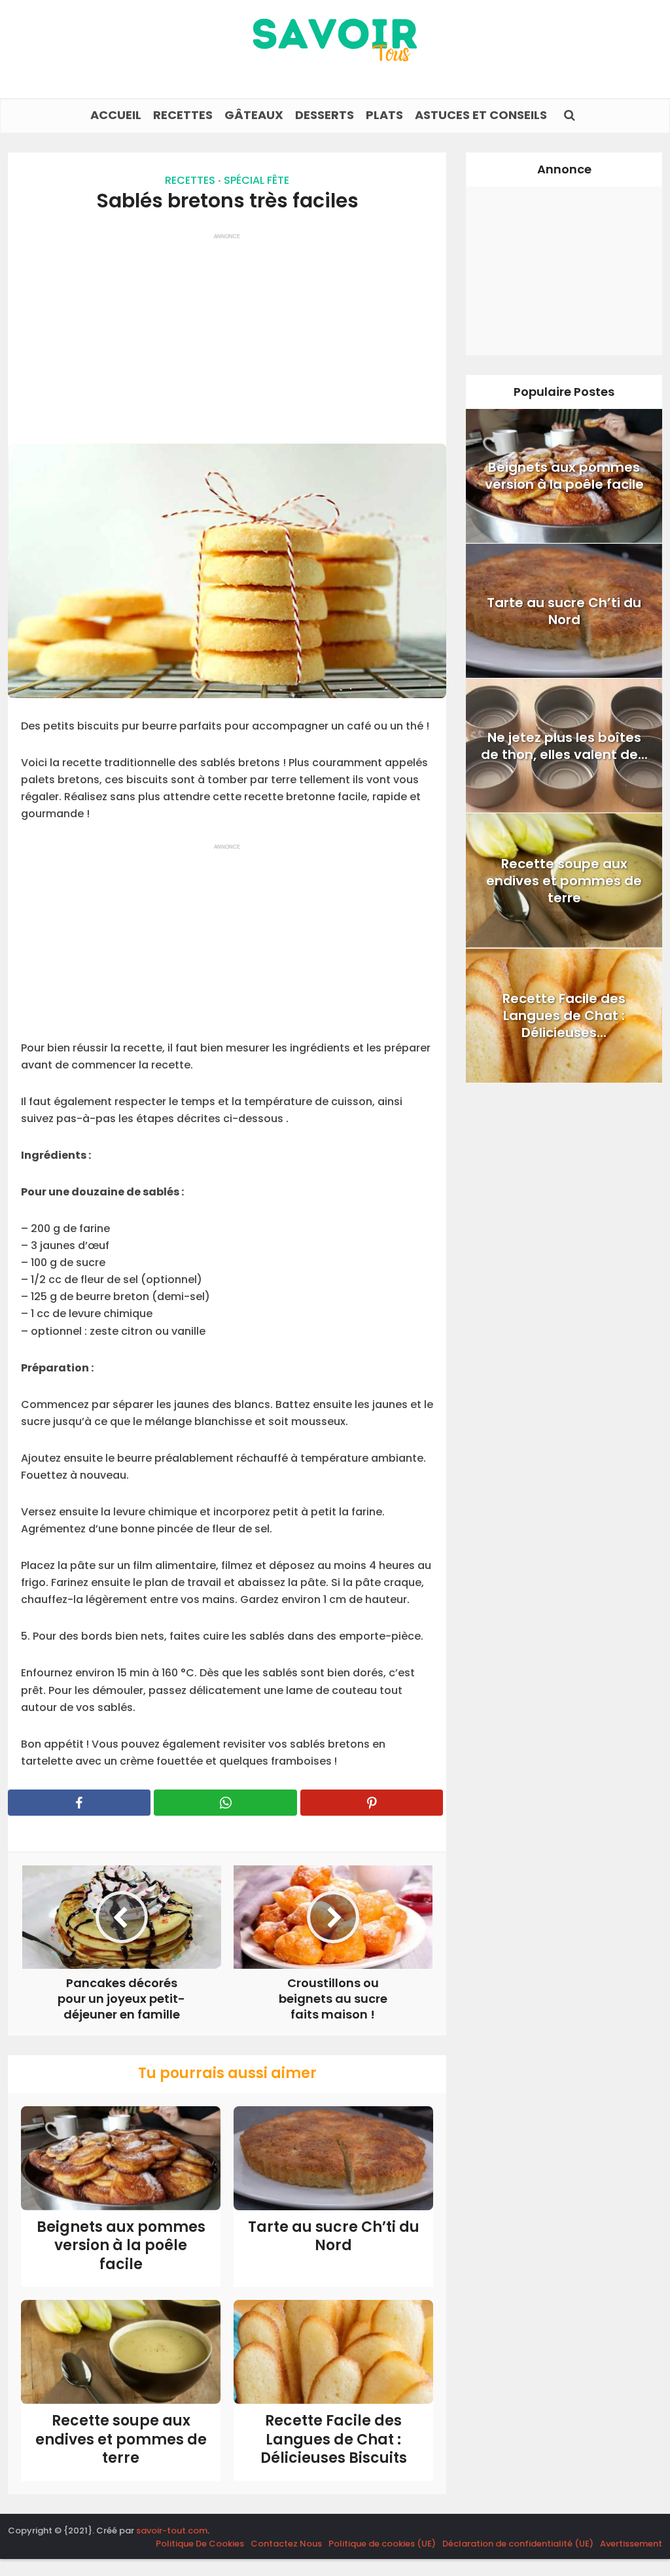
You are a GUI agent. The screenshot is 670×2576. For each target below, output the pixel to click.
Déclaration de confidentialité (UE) (518, 2544)
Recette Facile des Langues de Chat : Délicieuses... (564, 1015)
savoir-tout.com (172, 2531)
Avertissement (631, 2544)
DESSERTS (325, 115)
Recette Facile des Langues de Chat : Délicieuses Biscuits (334, 2439)
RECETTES (183, 115)
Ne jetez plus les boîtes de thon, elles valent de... (564, 746)
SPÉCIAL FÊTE (256, 180)
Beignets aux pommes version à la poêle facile (121, 2246)
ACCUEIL (116, 115)
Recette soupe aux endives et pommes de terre (121, 2439)
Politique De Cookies (200, 2544)
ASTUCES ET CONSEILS (481, 115)
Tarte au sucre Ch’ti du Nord (334, 2236)
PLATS (384, 115)
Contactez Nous (286, 2544)
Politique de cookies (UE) (382, 2544)
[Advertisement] (227, 332)
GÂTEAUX (254, 115)
